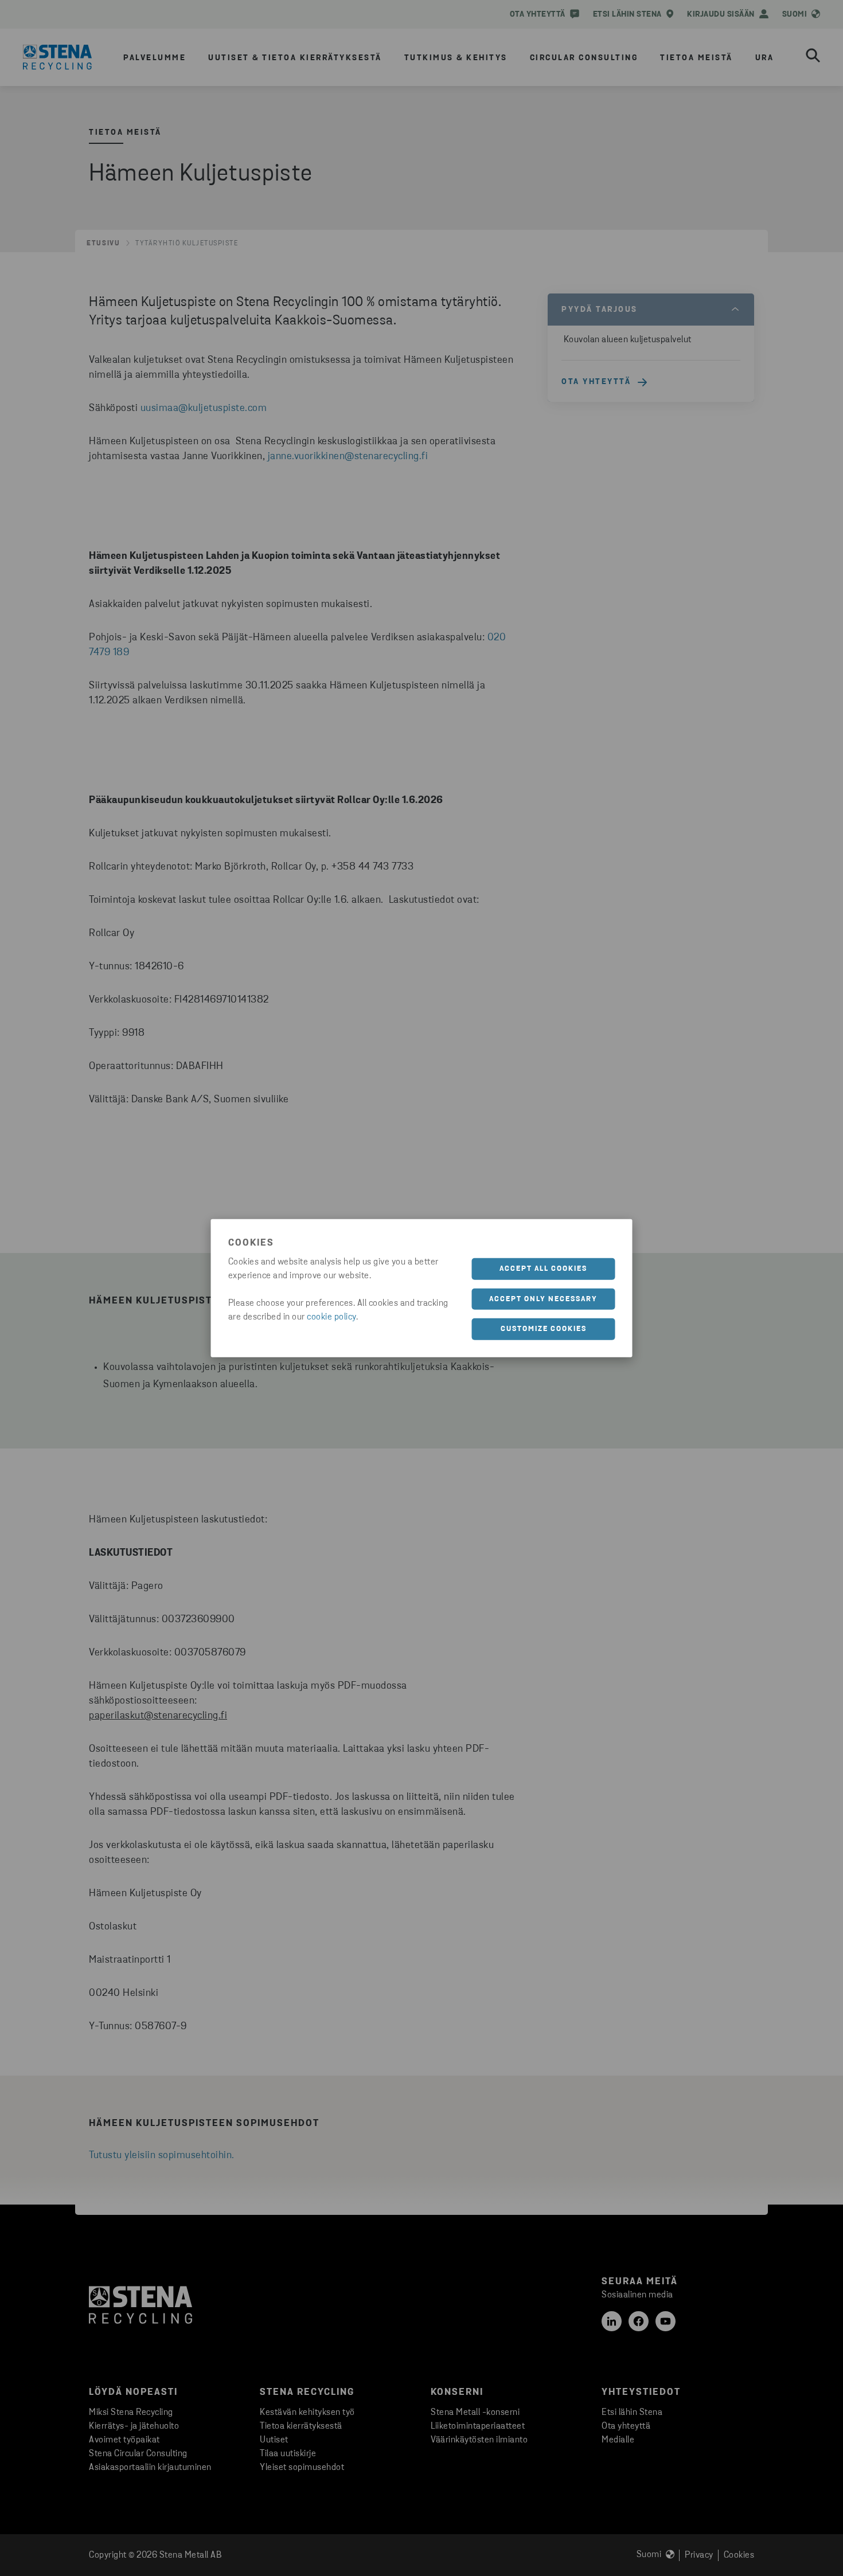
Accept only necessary (543, 1299)
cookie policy (331, 1317)
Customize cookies (544, 1329)
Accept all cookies (543, 1269)
